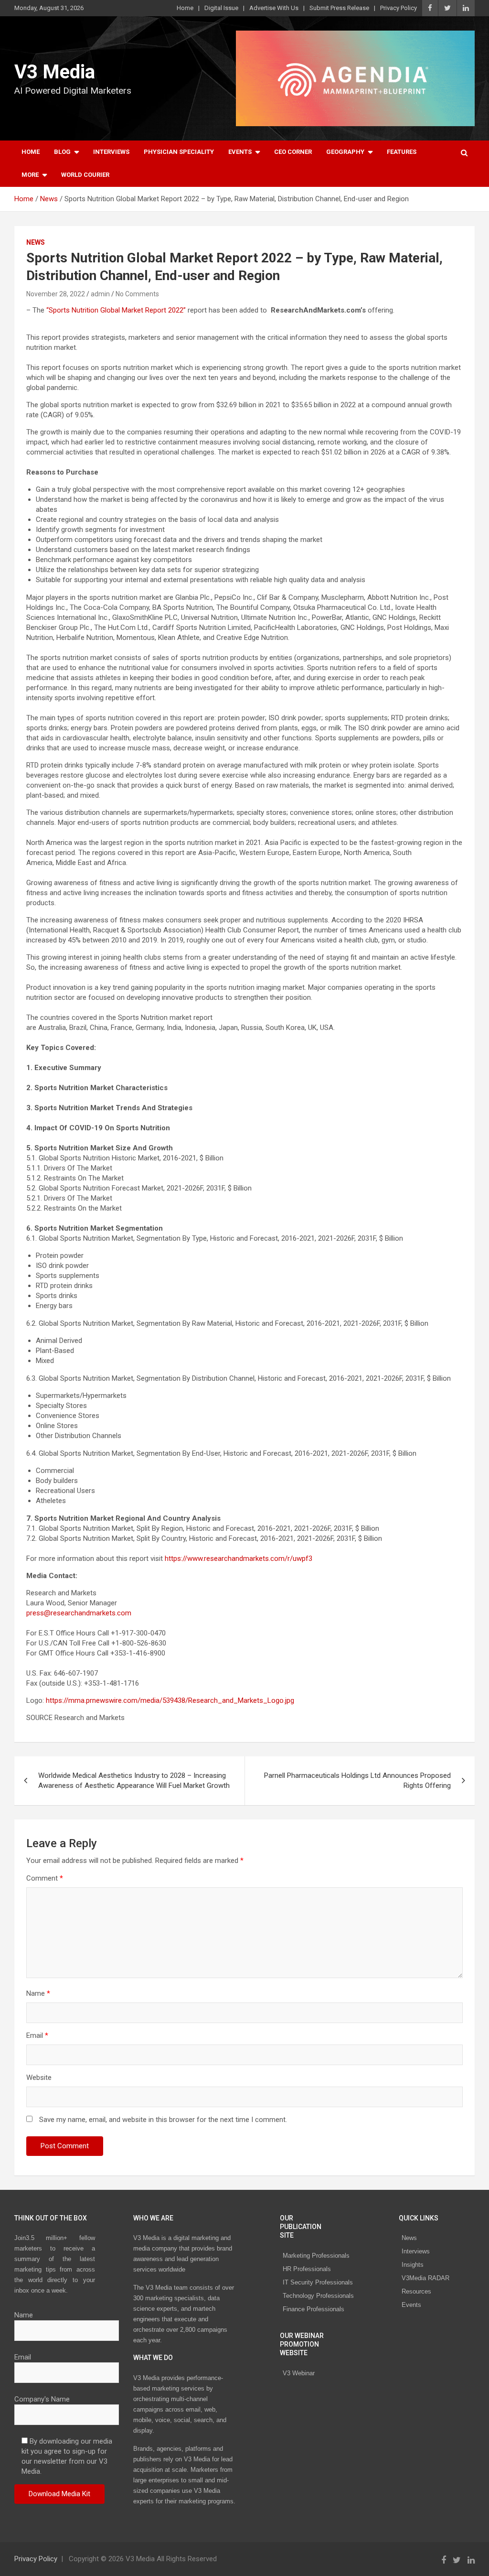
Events (240, 152)
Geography (345, 152)
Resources (416, 2291)
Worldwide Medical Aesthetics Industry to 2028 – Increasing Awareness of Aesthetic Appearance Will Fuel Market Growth (134, 1780)
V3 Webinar (299, 2373)
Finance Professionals (314, 2309)
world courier (85, 175)
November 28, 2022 (56, 294)
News (36, 242)
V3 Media (55, 72)
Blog (62, 152)
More (30, 175)
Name (38, 1993)
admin (100, 294)
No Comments (137, 294)
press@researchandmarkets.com (79, 1613)
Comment (45, 1878)
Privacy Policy (399, 8)
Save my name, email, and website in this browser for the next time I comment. (163, 2120)
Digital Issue (221, 8)
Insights (413, 2265)
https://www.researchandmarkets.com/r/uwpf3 (239, 1559)
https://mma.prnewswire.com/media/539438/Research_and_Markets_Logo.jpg (170, 1700)
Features (402, 152)
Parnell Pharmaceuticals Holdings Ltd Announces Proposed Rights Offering (357, 1780)
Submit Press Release (339, 8)
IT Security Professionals (318, 2282)
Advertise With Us (274, 8)
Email (37, 2035)
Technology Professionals (318, 2296)
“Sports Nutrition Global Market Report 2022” (116, 310)
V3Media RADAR (425, 2278)
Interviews (111, 152)
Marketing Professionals (316, 2256)
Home (185, 8)
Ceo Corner (293, 152)
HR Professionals (307, 2269)
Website (39, 2078)
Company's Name (42, 2399)
